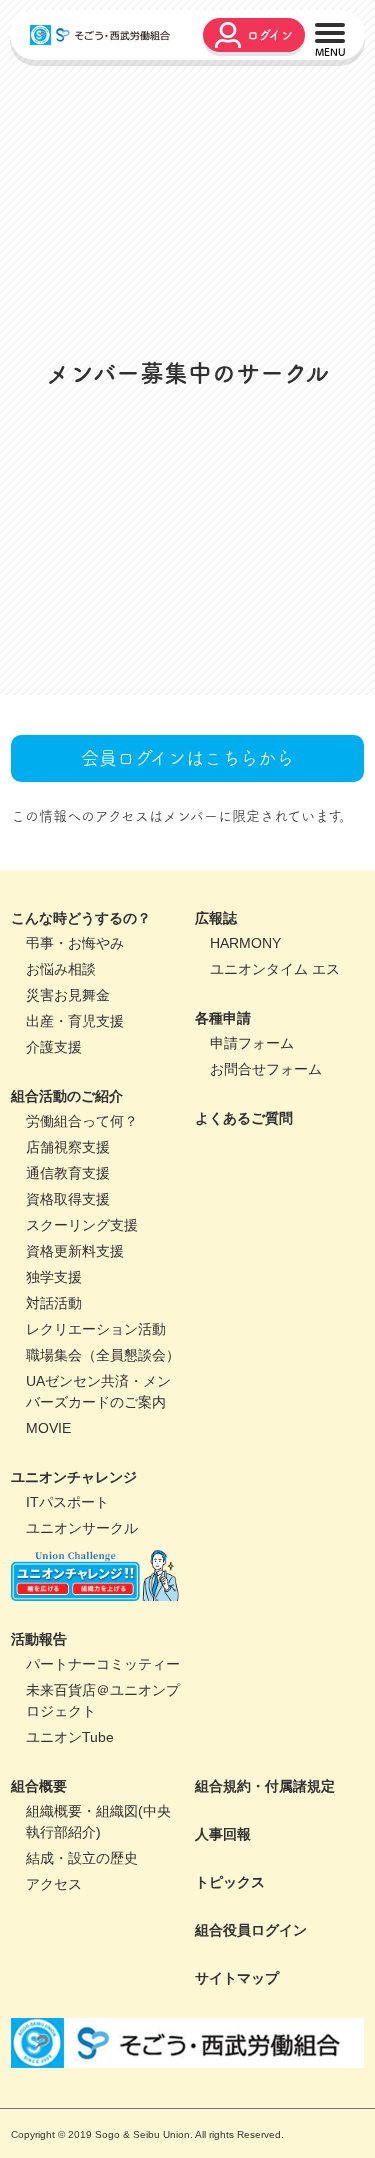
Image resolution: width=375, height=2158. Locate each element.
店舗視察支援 (68, 1238)
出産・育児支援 (75, 1112)
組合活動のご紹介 (67, 1187)
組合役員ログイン (251, 2021)
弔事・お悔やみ (75, 1034)
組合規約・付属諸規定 (265, 1877)
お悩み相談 (61, 1060)
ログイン (270, 35)
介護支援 (54, 1138)
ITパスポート (67, 1593)
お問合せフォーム (266, 1160)
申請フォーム (252, 1134)
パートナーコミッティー (103, 1755)
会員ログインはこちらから (187, 849)
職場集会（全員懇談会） (103, 1446)
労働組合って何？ (82, 1212)
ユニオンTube (70, 1828)
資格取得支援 (68, 1290)
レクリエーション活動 (96, 1420)
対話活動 (54, 1394)
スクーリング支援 (82, 1316)
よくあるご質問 (244, 1209)
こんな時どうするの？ (81, 1009)
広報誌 (216, 1009)
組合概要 (39, 1877)
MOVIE (48, 1519)
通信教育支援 (68, 1264)
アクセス (54, 1975)
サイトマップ (237, 2069)
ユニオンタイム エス (275, 1060)
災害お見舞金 (68, 1086)
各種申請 (223, 1109)
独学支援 (54, 1368)
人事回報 (223, 1925)
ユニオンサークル (82, 1619)
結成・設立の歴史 (82, 1949)
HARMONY (245, 1034)
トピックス (230, 1973)
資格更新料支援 (75, 1342)
